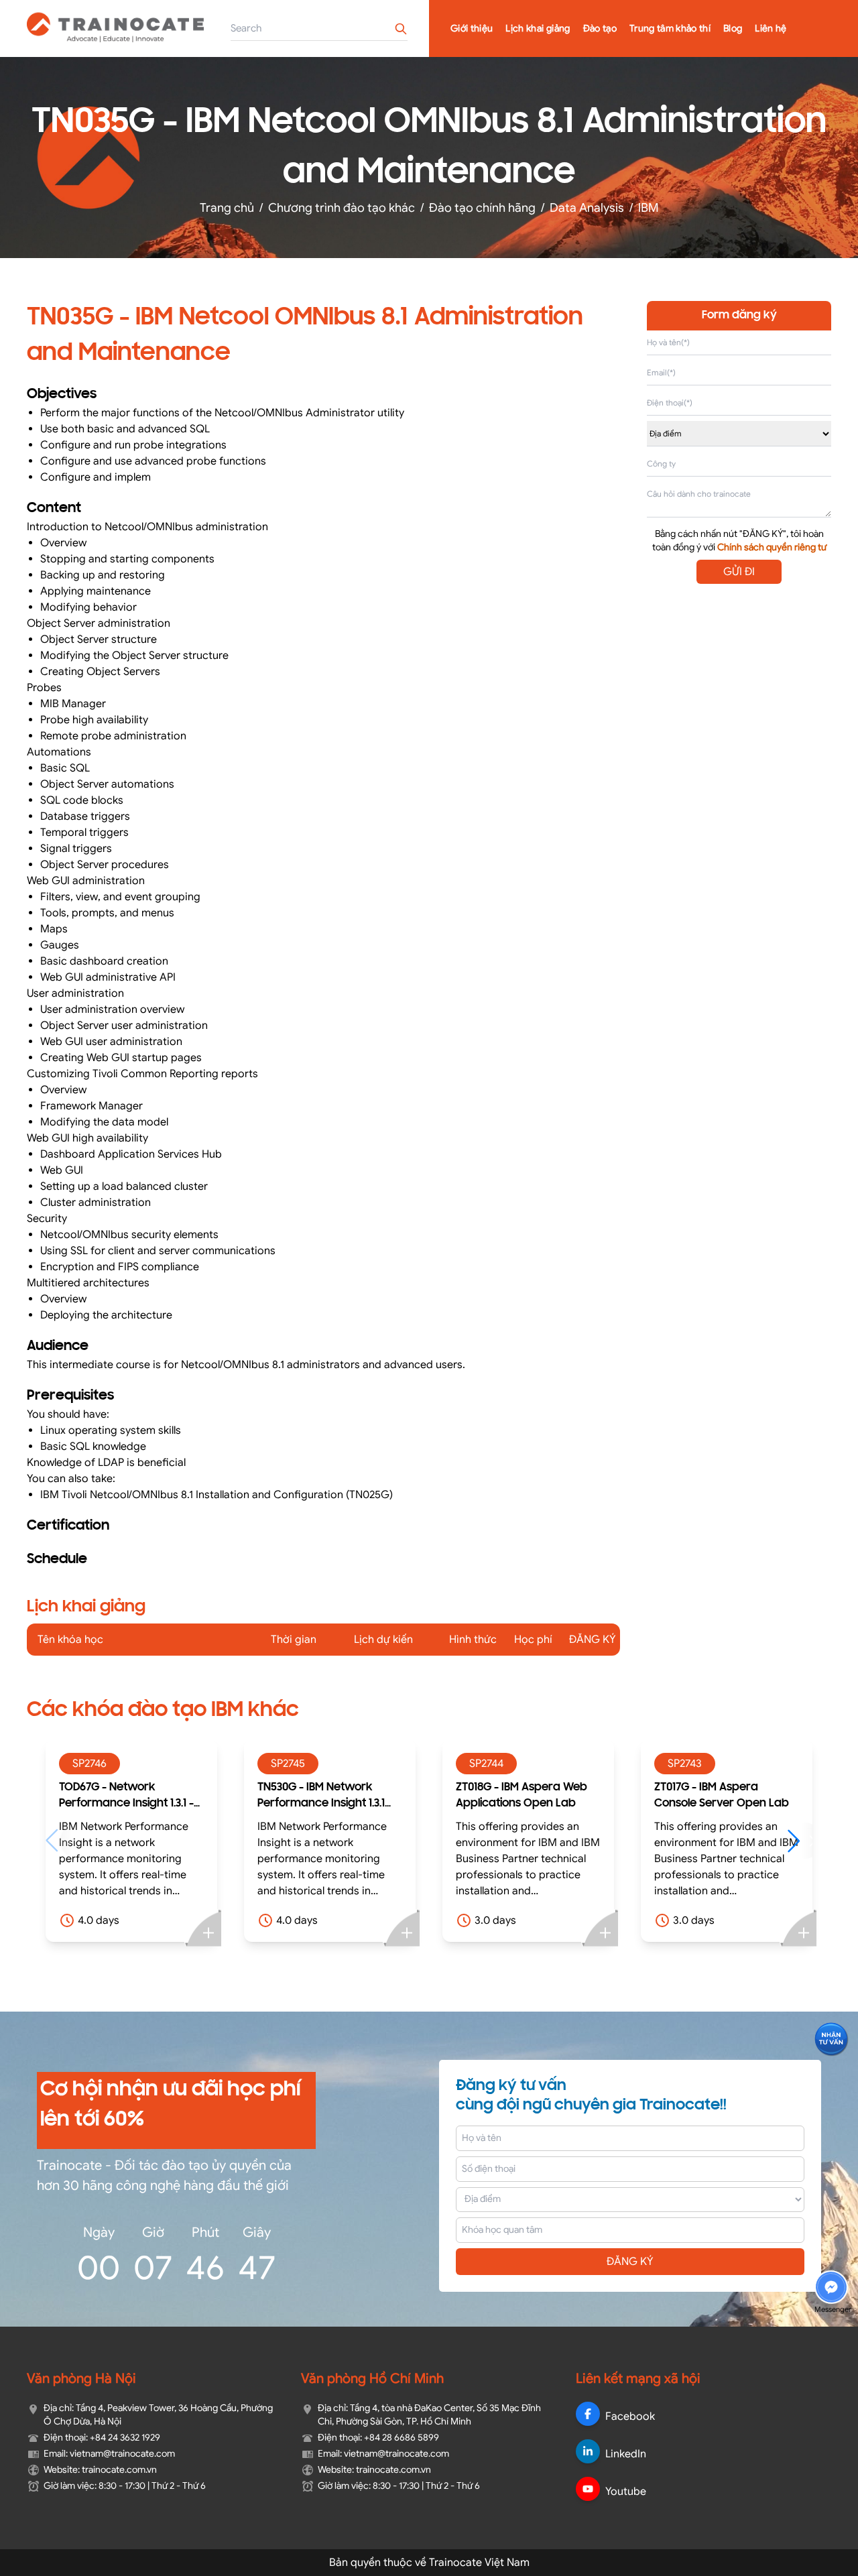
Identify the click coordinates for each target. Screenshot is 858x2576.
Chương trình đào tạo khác (342, 208)
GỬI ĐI (739, 572)
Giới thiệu (472, 28)
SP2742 (703, 1764)
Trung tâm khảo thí (670, 28)
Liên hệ (771, 28)
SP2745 (108, 1764)
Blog (733, 28)
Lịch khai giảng (538, 28)
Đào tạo (600, 28)
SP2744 (307, 1764)
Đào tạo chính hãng (482, 208)
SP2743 (505, 1764)
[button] (620, 1841)
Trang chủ (227, 208)
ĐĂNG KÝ (630, 2262)
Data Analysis (587, 208)
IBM (649, 208)
